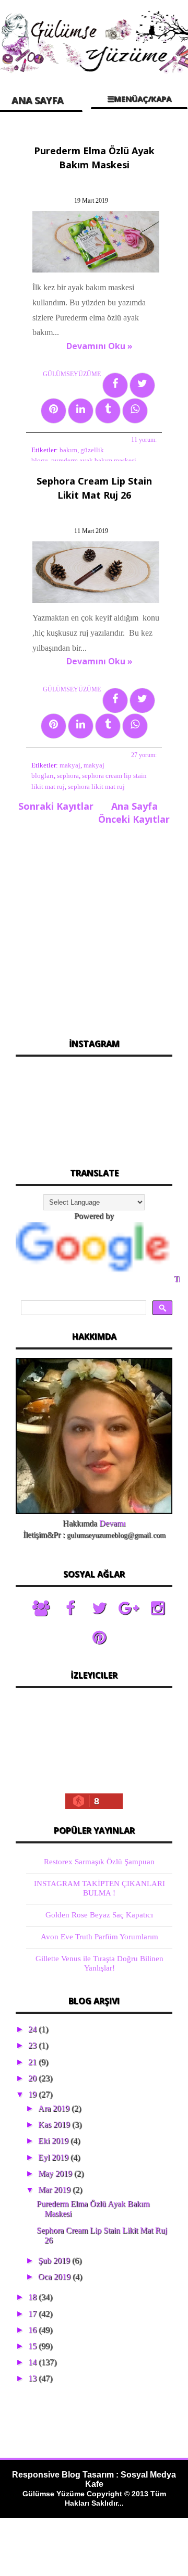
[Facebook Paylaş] (115, 385)
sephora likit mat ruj (96, 787)
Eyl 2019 (54, 2157)
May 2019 (56, 2173)
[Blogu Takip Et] (41, 1608)
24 (33, 2029)
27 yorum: (144, 755)
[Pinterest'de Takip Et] (99, 1638)
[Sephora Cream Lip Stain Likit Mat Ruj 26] (97, 603)
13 (33, 2378)
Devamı (112, 1523)
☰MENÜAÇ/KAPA (139, 98)
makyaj (70, 765)
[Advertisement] (94, 928)
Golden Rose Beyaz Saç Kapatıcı (99, 1915)
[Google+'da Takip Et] (128, 1608)
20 (33, 2078)
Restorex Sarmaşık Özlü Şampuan (99, 1862)
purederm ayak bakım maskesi (94, 461)
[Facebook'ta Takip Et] (70, 1608)
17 (33, 2314)
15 (33, 2346)
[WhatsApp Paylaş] (135, 411)
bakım (68, 450)
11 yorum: (144, 440)
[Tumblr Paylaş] (108, 411)
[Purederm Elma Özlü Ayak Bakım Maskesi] (97, 272)
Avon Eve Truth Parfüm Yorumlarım (99, 1937)
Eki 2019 (54, 2141)
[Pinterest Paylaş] (54, 411)
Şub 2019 (55, 2261)
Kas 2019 (55, 2125)
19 (33, 2094)
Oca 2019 (55, 2277)
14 (33, 2362)
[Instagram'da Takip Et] (158, 1608)
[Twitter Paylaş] (142, 385)
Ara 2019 (55, 2108)
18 (33, 2297)
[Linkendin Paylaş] (81, 411)
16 (33, 2330)
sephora (68, 776)
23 (33, 2045)
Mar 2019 (55, 2190)
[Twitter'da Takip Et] (99, 1608)
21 (33, 2062)
